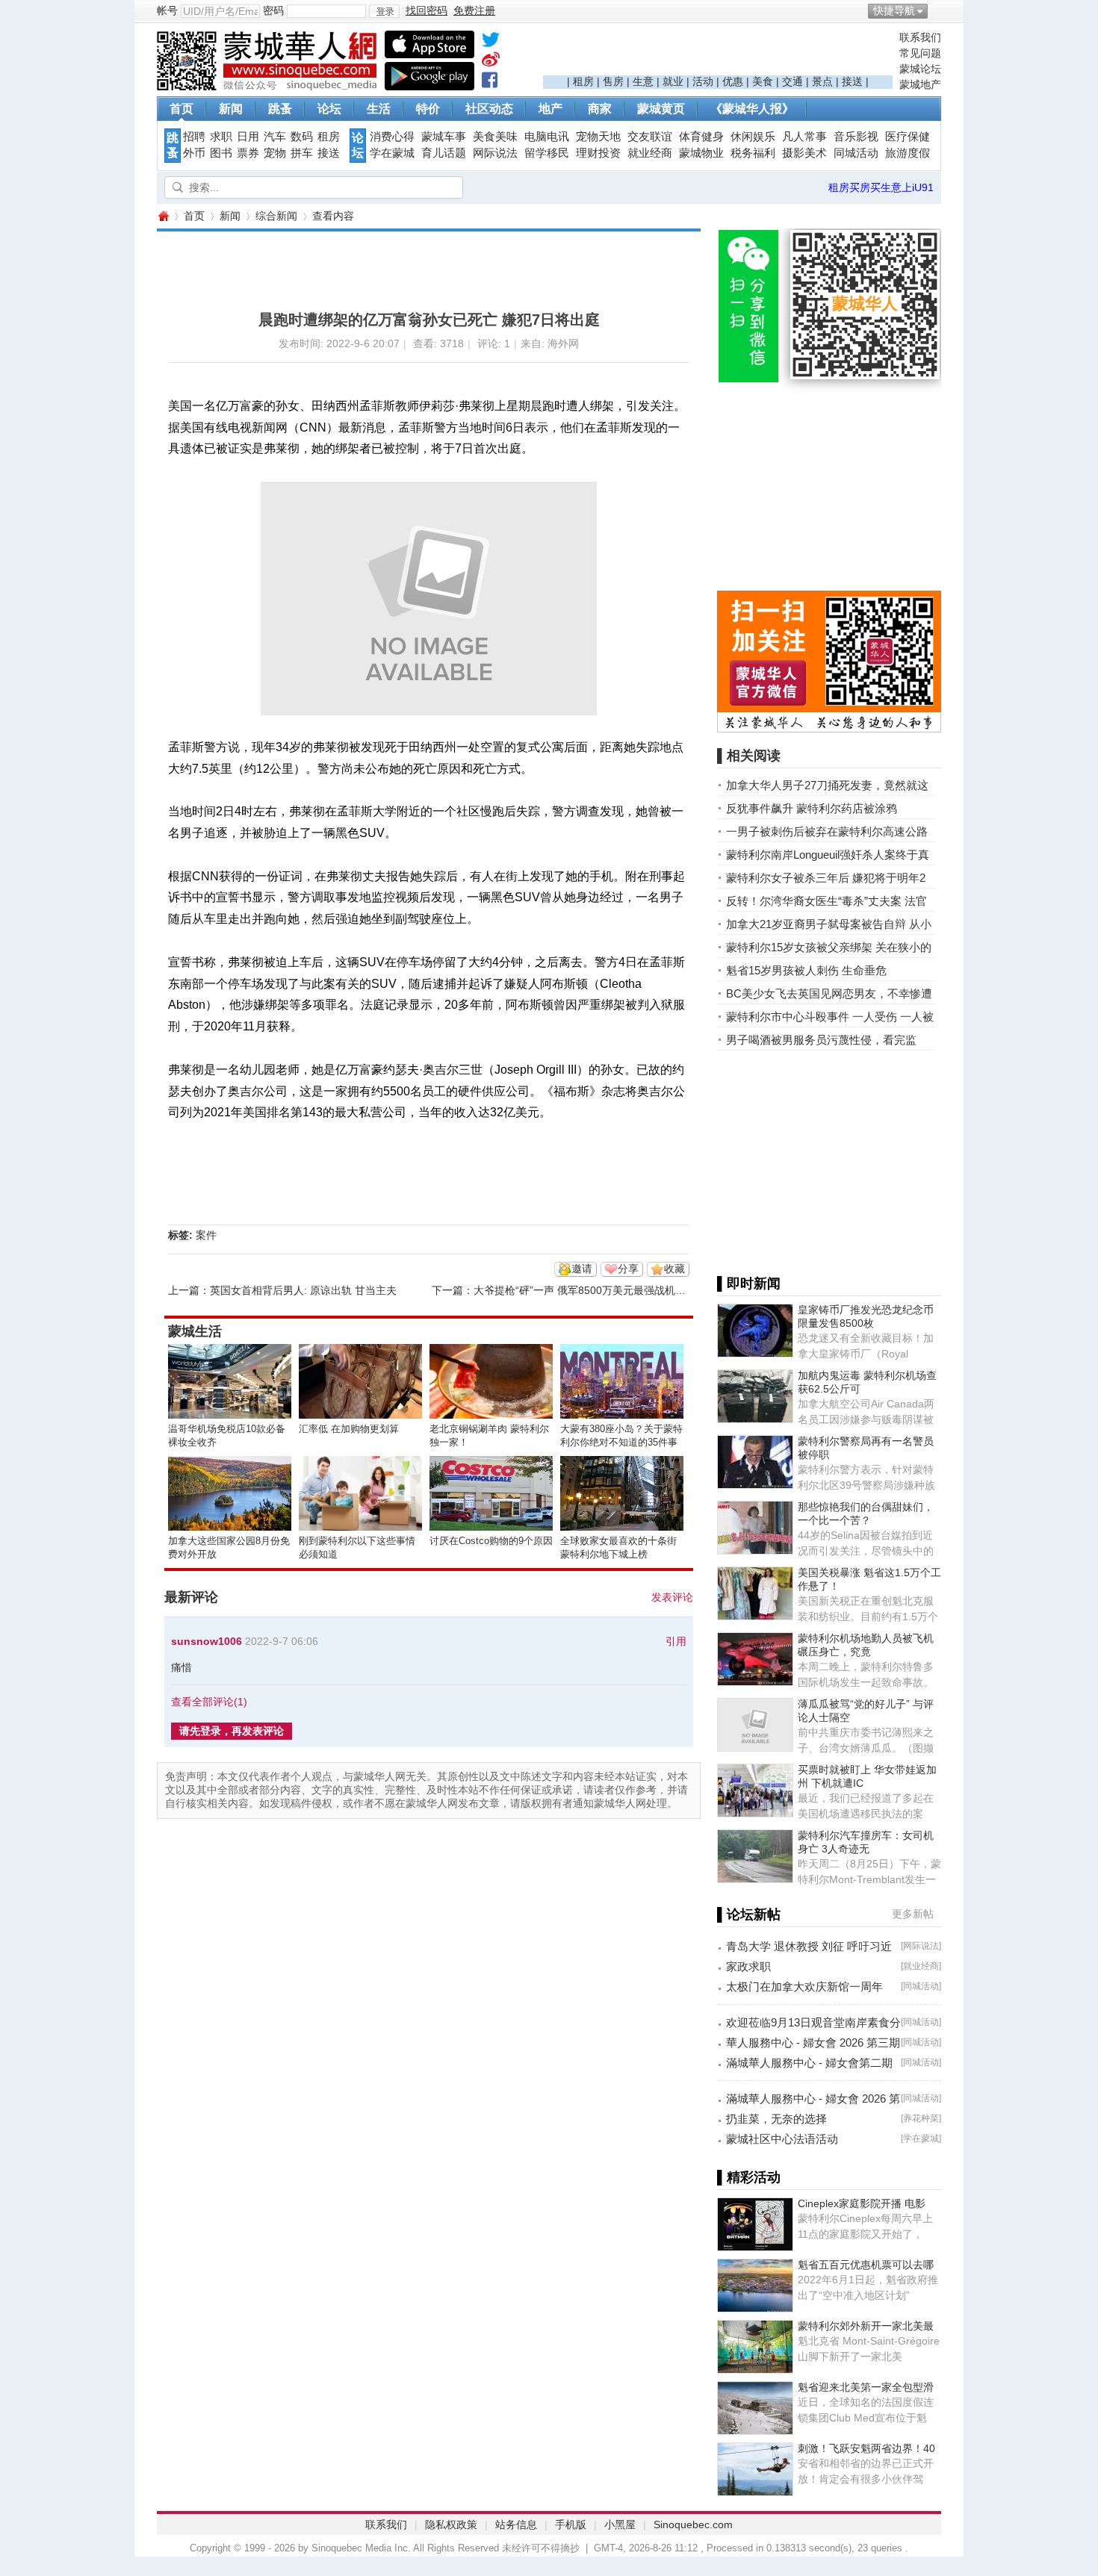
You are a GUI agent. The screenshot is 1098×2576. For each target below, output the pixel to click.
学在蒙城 (392, 153)
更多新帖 (913, 1914)
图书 (221, 153)
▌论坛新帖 (749, 1914)
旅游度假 (908, 153)
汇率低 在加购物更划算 (349, 1429)
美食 (763, 81)
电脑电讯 (547, 137)
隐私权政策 (451, 2524)
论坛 (329, 109)
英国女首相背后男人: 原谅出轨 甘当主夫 (303, 1290)
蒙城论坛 (920, 69)
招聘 (194, 137)
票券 (248, 153)
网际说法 (495, 153)
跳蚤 (280, 109)
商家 (600, 109)
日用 (248, 137)
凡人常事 (804, 137)
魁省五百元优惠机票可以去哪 (866, 2265)
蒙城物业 (701, 153)
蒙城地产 (920, 84)
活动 (703, 81)
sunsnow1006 (207, 1641)
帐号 (167, 10)
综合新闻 (276, 216)
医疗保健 (908, 137)
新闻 (231, 109)
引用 (676, 1641)
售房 (613, 81)
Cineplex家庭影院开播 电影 (862, 2203)
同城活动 (856, 153)
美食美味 (495, 137)
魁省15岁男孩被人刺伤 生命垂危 (806, 970)
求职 (221, 137)
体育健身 (701, 137)
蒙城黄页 (661, 109)
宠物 (275, 153)
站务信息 (516, 2524)
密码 (273, 10)
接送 (852, 81)
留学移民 (547, 153)
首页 (182, 109)
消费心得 (392, 137)
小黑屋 (620, 2524)
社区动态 (489, 109)
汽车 (275, 137)
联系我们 (920, 37)
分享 (628, 1269)
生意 (643, 81)
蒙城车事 (444, 137)
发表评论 (672, 1597)
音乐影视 (856, 137)
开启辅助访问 (937, 10)
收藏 (674, 1269)
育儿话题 (444, 153)
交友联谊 (650, 137)
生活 (379, 109)
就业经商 (650, 153)
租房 (583, 81)
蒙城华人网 (163, 216)
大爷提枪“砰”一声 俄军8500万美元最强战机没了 (585, 1290)
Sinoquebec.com (693, 2524)
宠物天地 (598, 137)
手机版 (571, 2524)
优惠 (733, 81)
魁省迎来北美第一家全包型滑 (866, 2387)
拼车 (302, 153)
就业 (673, 81)
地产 (550, 109)
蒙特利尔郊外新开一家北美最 (866, 2326)
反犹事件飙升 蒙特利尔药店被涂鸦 (812, 808)
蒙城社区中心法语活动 (782, 2139)
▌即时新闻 (749, 1284)
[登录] (384, 11)
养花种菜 (921, 2118)
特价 (428, 109)
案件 (206, 1235)
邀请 (582, 1269)
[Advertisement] (718, 53)
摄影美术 (804, 153)
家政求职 (748, 1966)
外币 (194, 153)
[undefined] (491, 43)
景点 (822, 81)
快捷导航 (894, 10)
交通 (793, 81)
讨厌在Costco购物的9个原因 (491, 1541)
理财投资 (598, 153)
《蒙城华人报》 (752, 109)
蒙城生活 (195, 1331)
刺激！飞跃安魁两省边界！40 (866, 2448)
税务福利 (753, 153)
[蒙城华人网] (269, 87)
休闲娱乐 (753, 137)
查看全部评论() (209, 1702)
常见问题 (920, 53)
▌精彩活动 (749, 2177)
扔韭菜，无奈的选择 (776, 2119)
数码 (302, 137)
